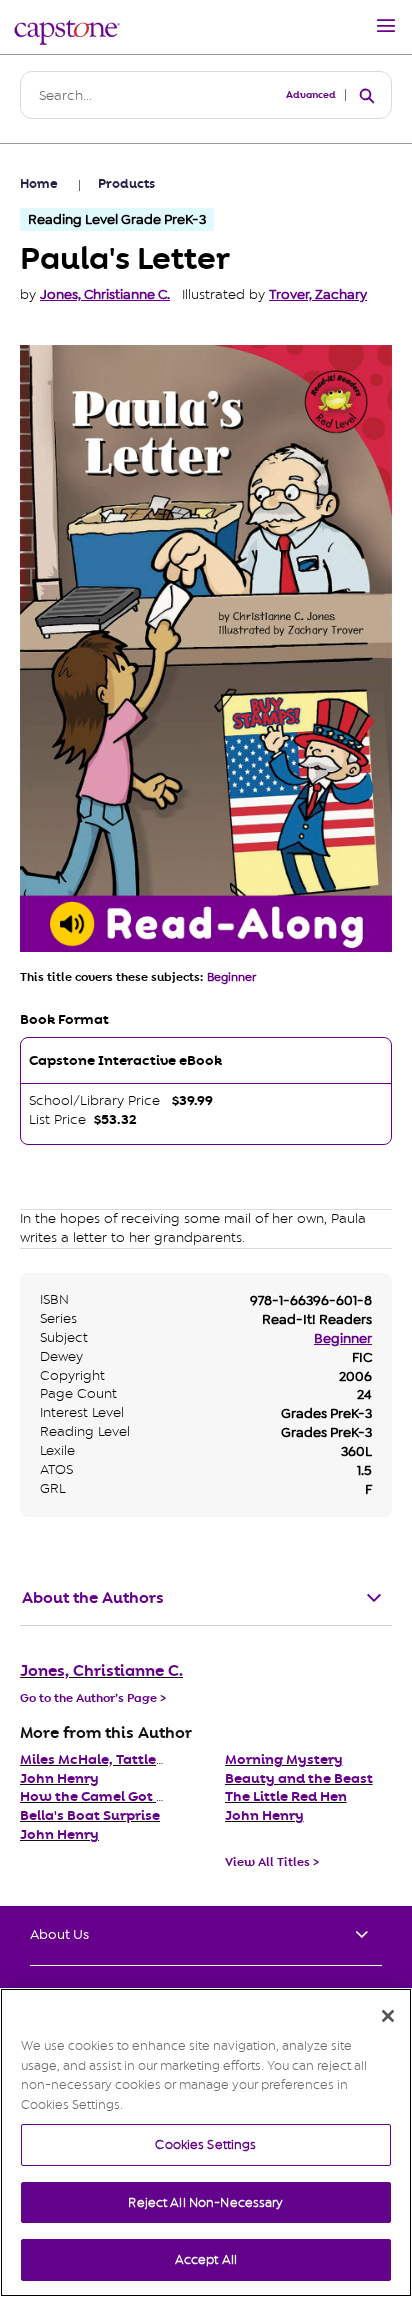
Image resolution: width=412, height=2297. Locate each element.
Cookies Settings (205, 2144)
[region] (206, 2142)
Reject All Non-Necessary (205, 2202)
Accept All (206, 2259)
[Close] (388, 2016)
